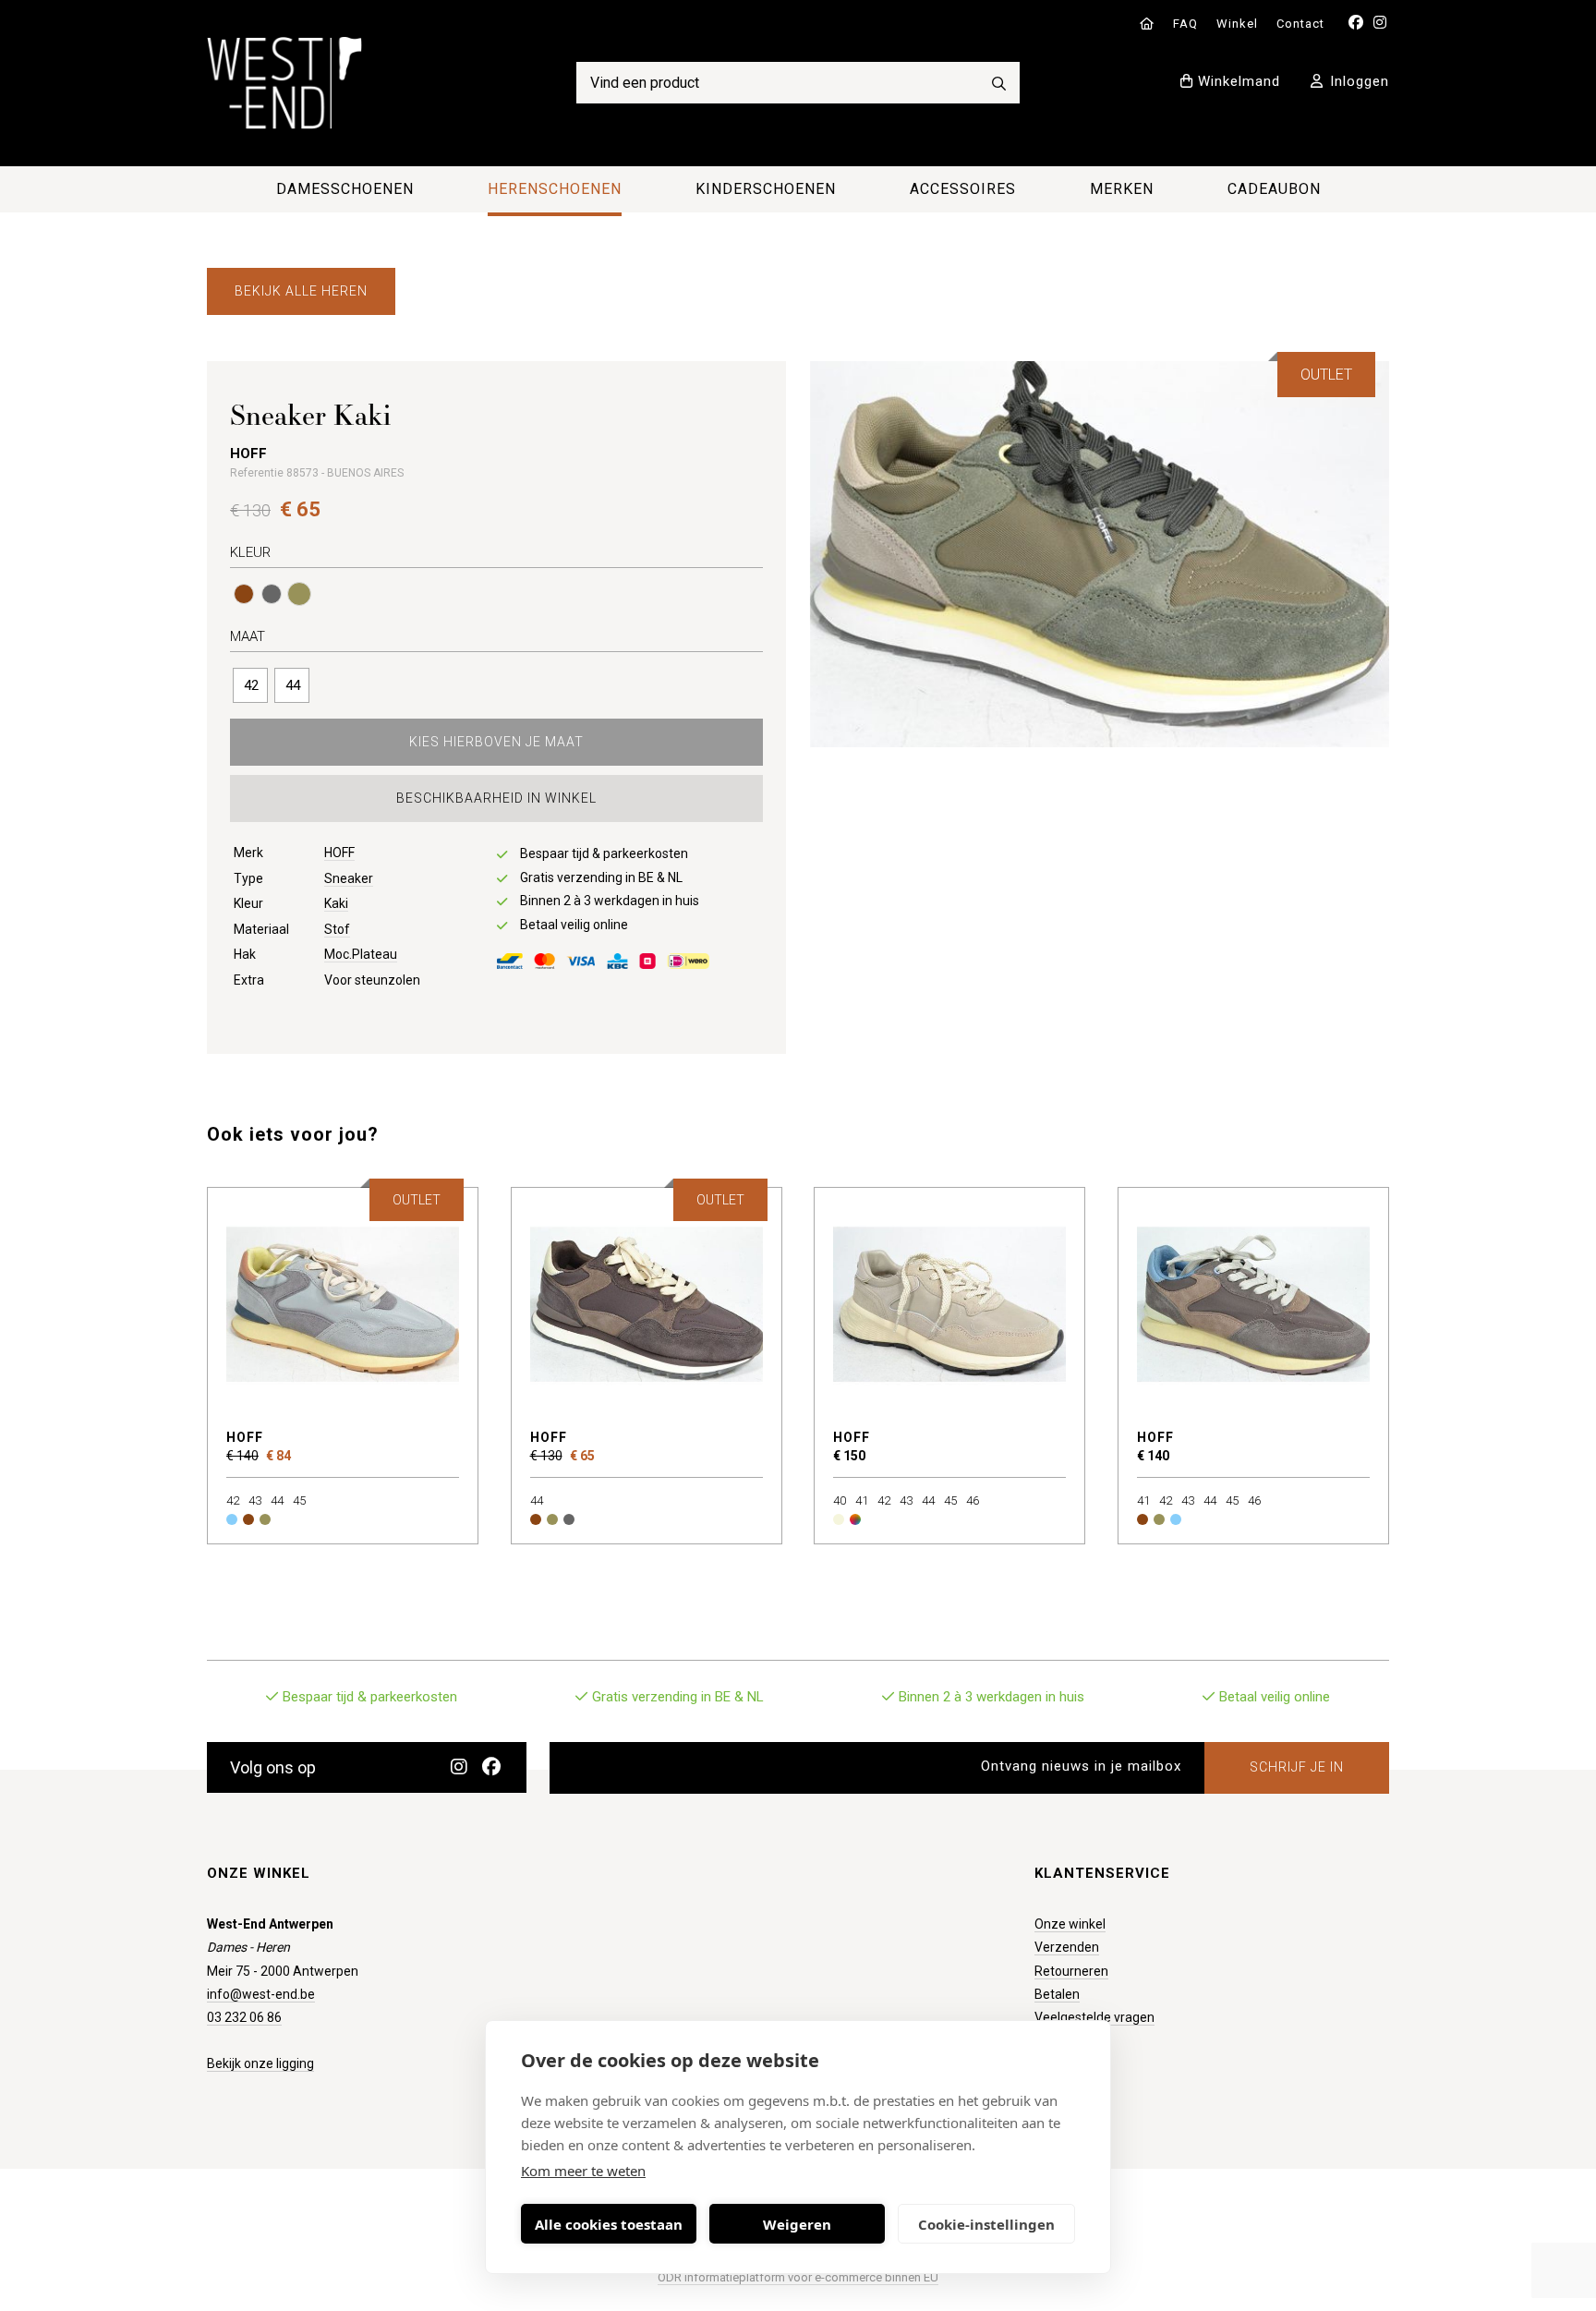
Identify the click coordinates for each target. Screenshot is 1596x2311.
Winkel (1237, 24)
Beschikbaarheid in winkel (496, 798)
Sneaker (349, 878)
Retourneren (1071, 1971)
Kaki (336, 903)
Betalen (1057, 1994)
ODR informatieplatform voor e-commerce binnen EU (798, 2277)
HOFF (339, 853)
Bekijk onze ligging (260, 2063)
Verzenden (1067, 1947)
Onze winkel (1070, 1924)
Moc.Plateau (361, 954)
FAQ (1185, 24)
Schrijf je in (1297, 1767)
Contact (1300, 24)
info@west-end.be (261, 1994)
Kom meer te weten (583, 2171)
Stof (337, 929)
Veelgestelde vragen (1094, 2017)
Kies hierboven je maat (496, 742)
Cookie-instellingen (986, 2224)
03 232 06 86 (244, 2017)
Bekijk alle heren (301, 291)
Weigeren (797, 2224)
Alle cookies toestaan (609, 2224)
